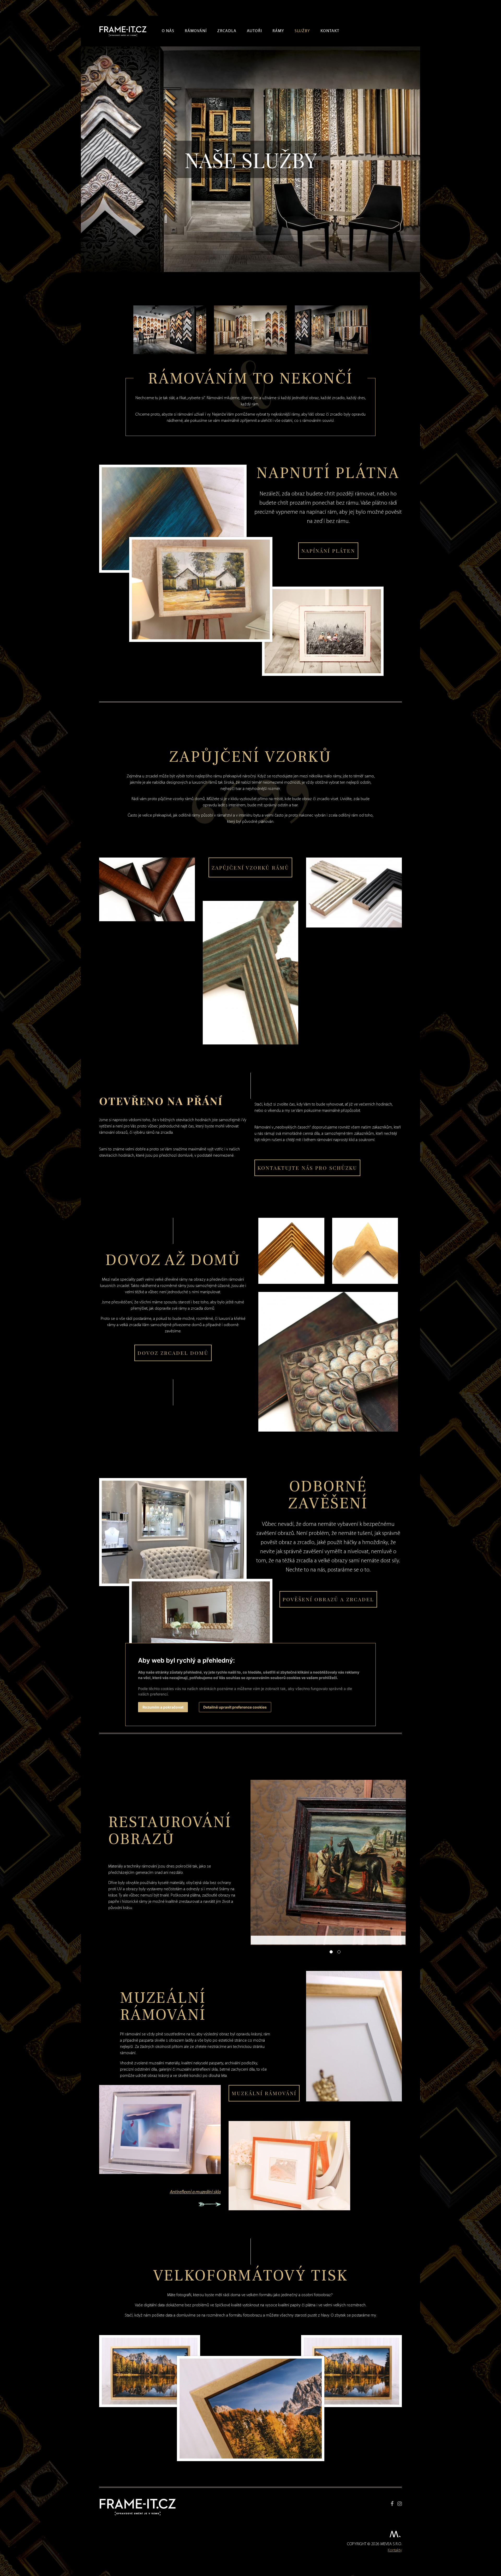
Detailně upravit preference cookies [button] (235, 1707)
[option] (328, 1862)
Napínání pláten (328, 551)
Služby (302, 31)
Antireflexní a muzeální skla (195, 2192)
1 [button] (331, 1952)
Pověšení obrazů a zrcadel (328, 1599)
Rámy (278, 31)
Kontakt (330, 31)
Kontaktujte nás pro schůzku (307, 1168)
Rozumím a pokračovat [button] (163, 1707)
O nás (168, 31)
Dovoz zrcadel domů (173, 1353)
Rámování (196, 31)
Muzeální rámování (264, 2093)
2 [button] (339, 1952)
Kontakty (395, 2550)
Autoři (254, 31)
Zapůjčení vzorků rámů (250, 867)
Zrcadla (227, 31)
